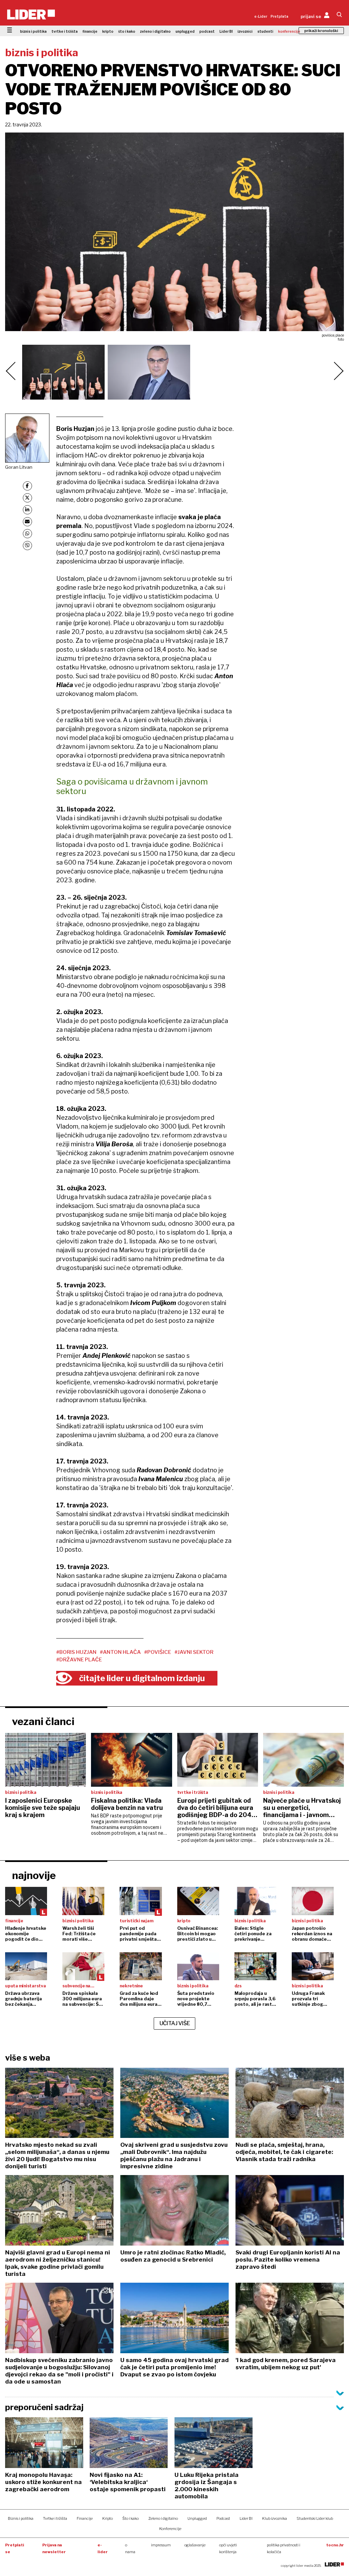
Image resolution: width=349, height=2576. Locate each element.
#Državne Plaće (79, 1660)
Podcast (223, 2518)
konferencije (289, 31)
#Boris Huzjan (76, 1652)
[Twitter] (27, 498)
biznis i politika (33, 31)
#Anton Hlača (120, 1652)
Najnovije (34, 1875)
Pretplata (279, 16)
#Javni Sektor (194, 1652)
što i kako (127, 31)
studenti (265, 31)
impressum (161, 2545)
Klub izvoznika (275, 2518)
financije (90, 31)
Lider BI (226, 31)
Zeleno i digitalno (163, 2518)
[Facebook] (27, 486)
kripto (108, 31)
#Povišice (158, 1652)
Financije (85, 2518)
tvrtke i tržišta (65, 31)
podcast (207, 31)
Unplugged (197, 2518)
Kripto (108, 2518)
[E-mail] (27, 522)
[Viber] (27, 546)
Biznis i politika (21, 2518)
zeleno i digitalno (155, 31)
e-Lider (261, 16)
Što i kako (131, 2518)
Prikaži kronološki (321, 31)
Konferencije (170, 2529)
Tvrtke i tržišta (55, 2518)
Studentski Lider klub (315, 2518)
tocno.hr (335, 2545)
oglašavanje (195, 2545)
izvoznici (245, 31)
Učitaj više (175, 2023)
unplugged (185, 31)
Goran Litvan (19, 467)
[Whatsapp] (27, 534)
